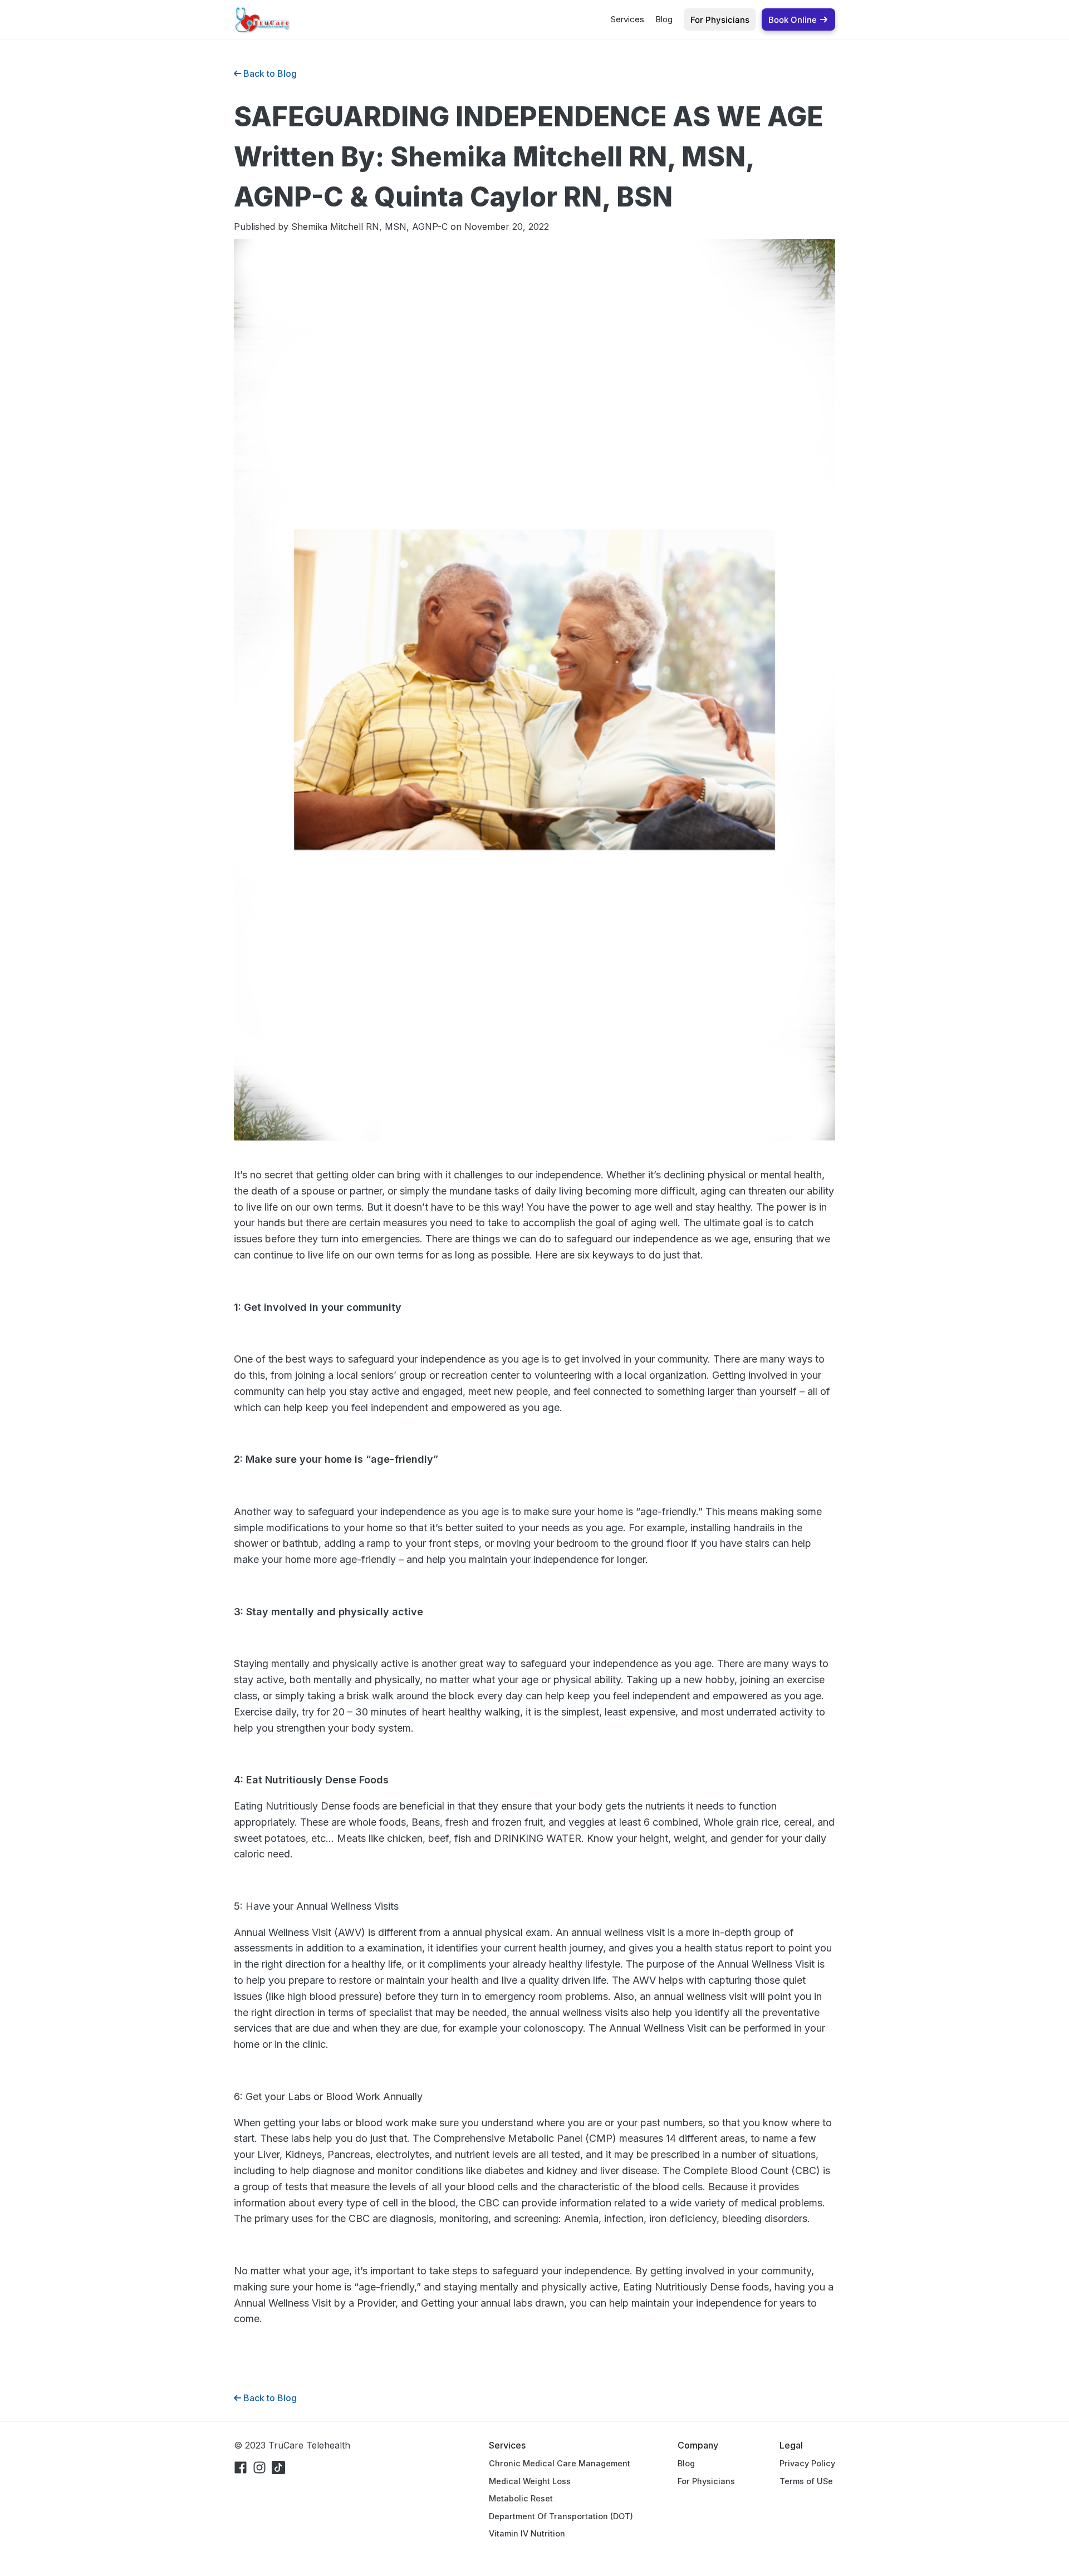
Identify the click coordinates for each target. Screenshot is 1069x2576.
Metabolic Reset (521, 2498)
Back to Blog (269, 73)
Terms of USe (806, 2481)
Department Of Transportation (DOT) (561, 2516)
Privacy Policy (807, 2463)
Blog (664, 19)
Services (627, 19)
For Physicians (706, 2481)
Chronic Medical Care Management (560, 2463)
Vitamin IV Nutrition (527, 2533)
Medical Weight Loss (530, 2481)
